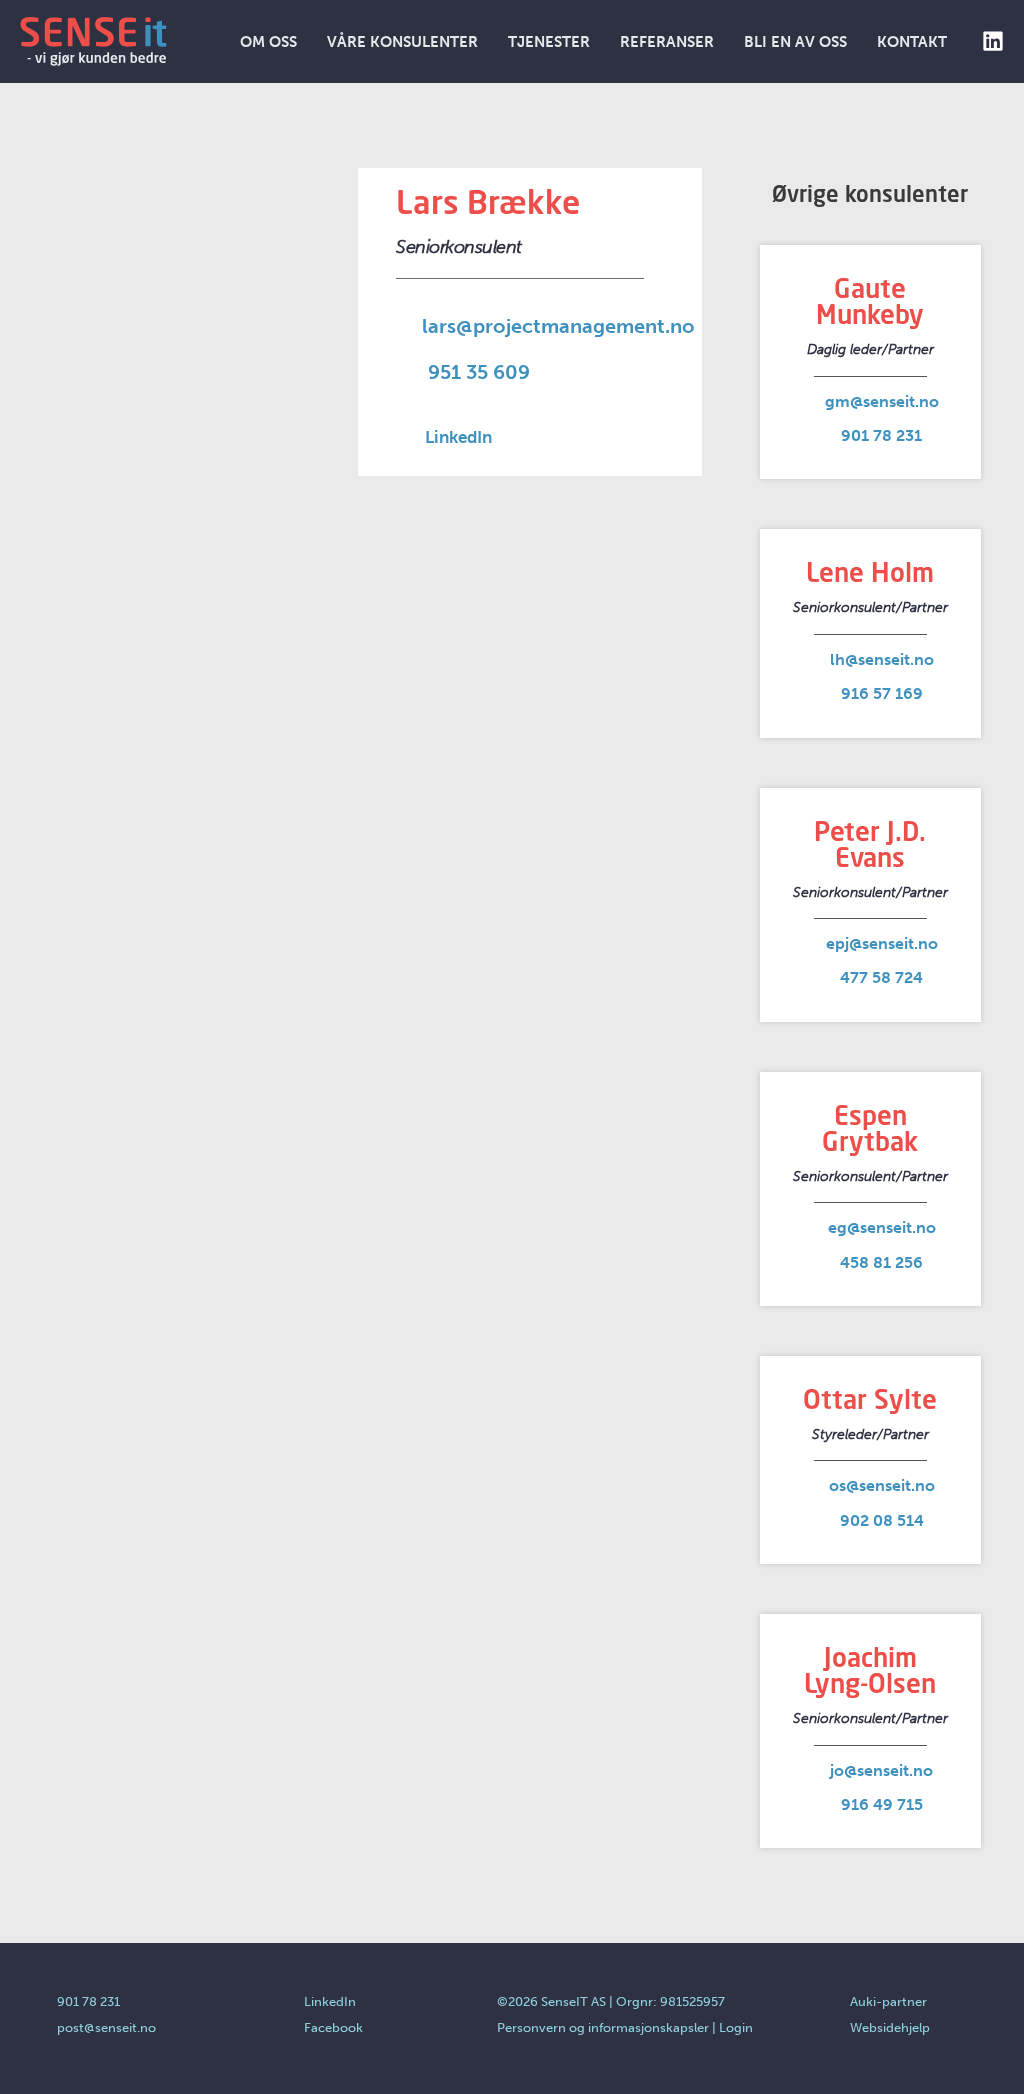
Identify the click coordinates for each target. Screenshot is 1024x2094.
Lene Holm (870, 572)
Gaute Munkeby (870, 301)
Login (736, 2027)
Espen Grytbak (870, 1128)
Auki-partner (888, 2001)
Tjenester (549, 42)
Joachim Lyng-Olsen (870, 1670)
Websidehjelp (890, 2027)
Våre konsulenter (402, 42)
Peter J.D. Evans (870, 844)
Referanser (667, 42)
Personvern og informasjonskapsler (603, 2027)
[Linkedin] (993, 41)
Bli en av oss (795, 42)
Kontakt (912, 42)
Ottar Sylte (870, 1399)
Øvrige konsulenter (870, 193)
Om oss (268, 42)
